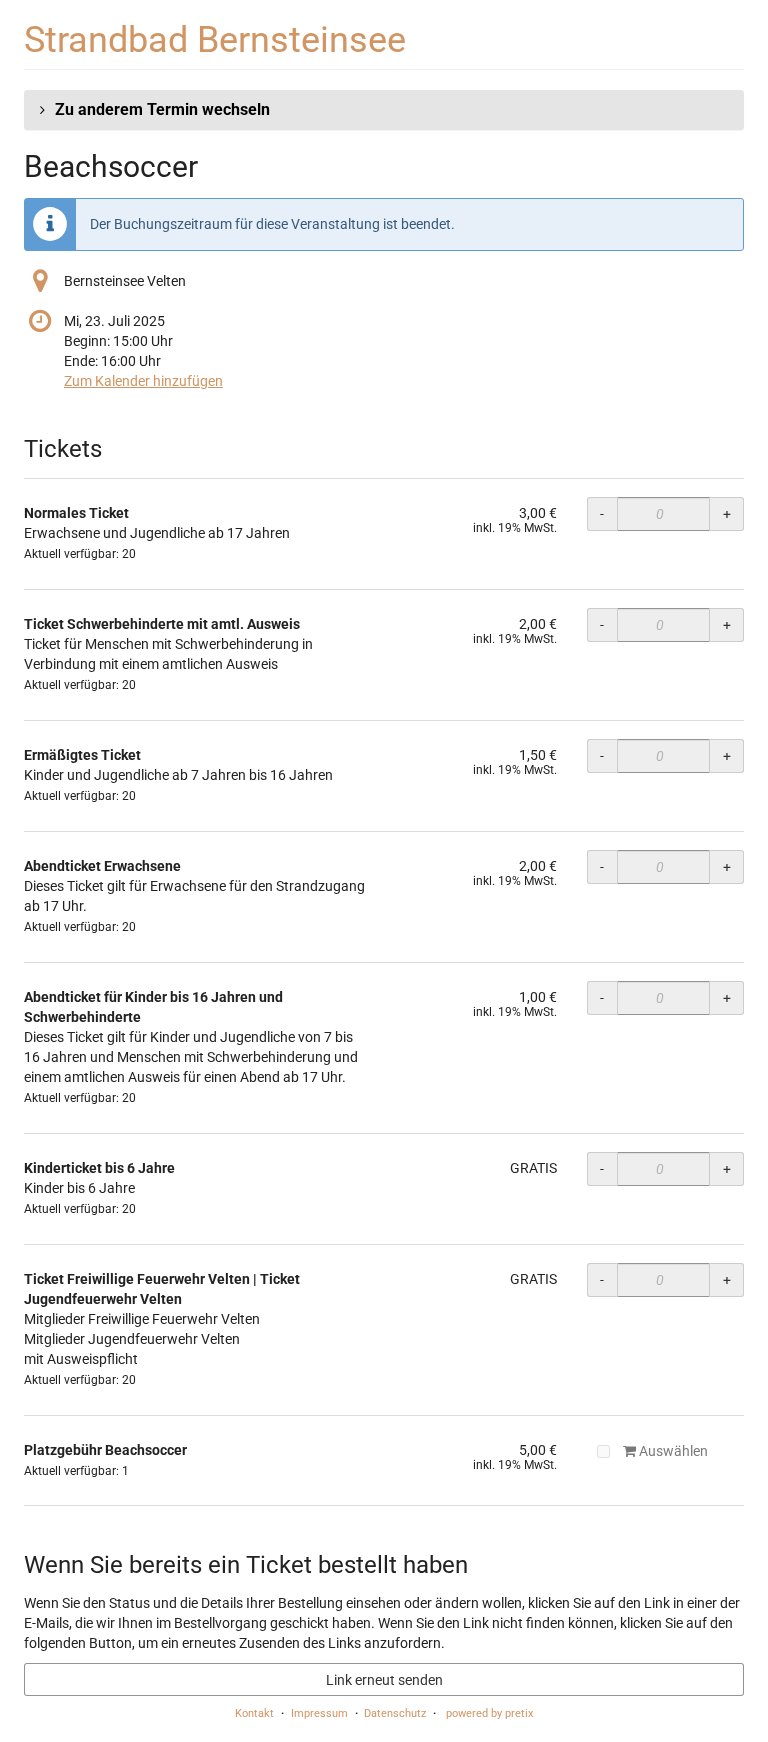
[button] (384, 110)
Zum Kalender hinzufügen (143, 381)
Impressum (319, 1713)
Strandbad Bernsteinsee (215, 39)
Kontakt (254, 1713)
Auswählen (672, 1451)
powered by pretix (489, 1713)
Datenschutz (395, 1713)
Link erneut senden (384, 1680)
